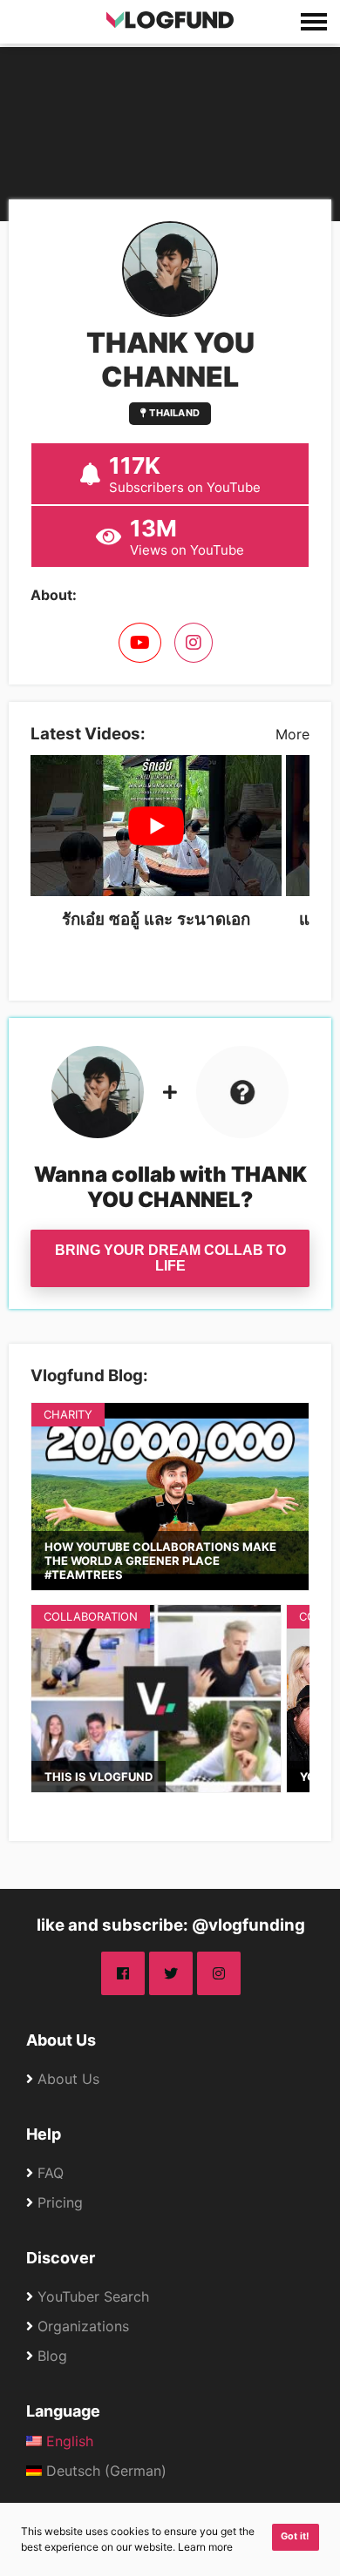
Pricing (60, 2202)
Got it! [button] (295, 2536)
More (292, 734)
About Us (61, 2040)
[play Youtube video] (156, 826)
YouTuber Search (93, 2296)
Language (63, 2411)
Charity (68, 1414)
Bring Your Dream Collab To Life (170, 1258)
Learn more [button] (205, 2547)
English (68, 2441)
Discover (61, 2258)
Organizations (83, 2326)
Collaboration (91, 1616)
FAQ (51, 2173)
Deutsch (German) (104, 2471)
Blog (52, 2356)
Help (44, 2134)
